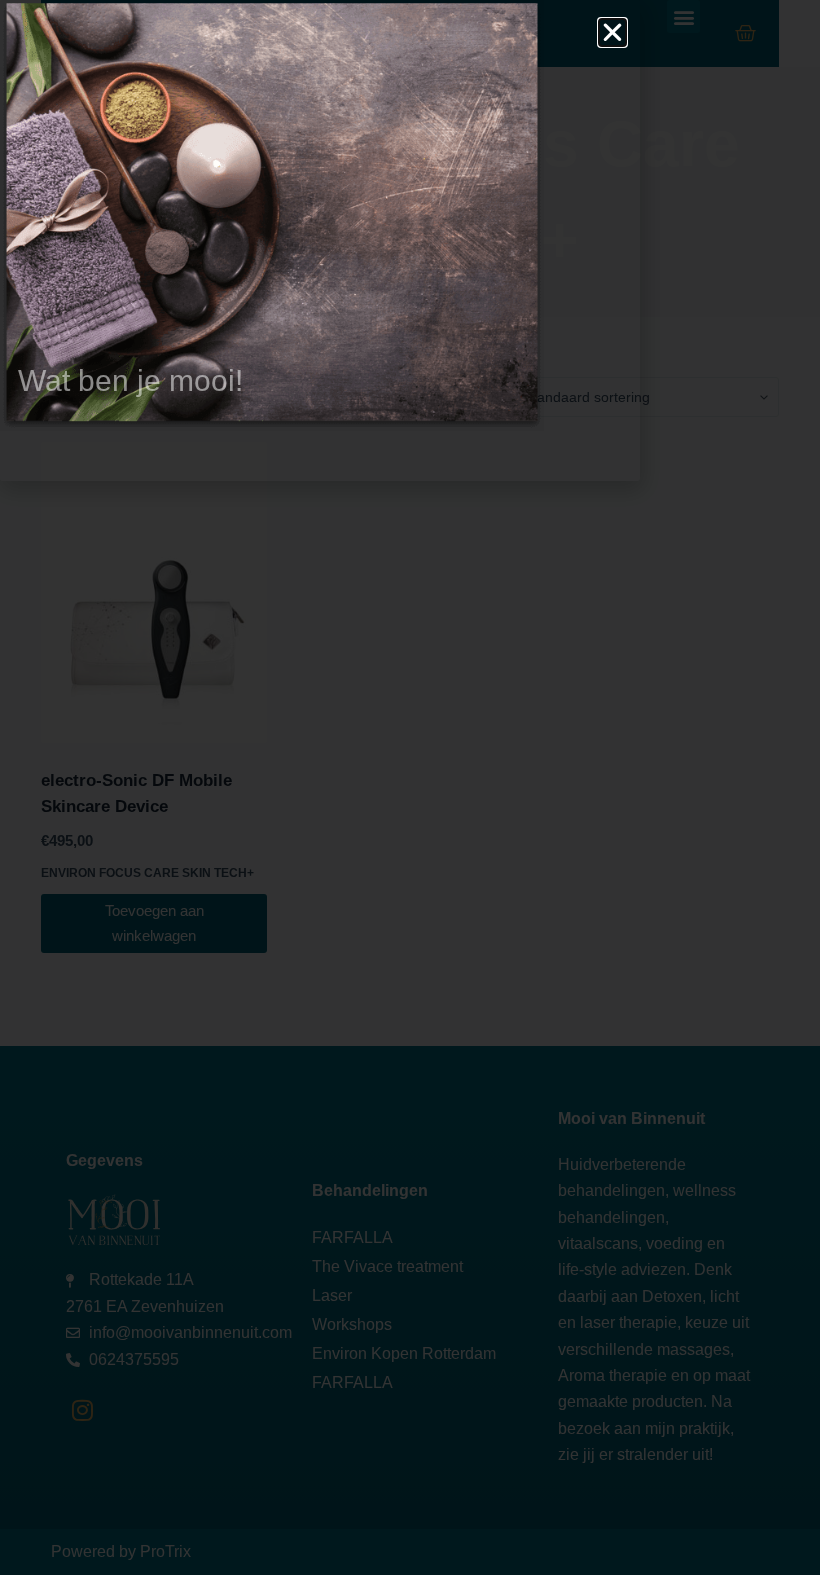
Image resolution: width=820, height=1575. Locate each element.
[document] (410, 787)
